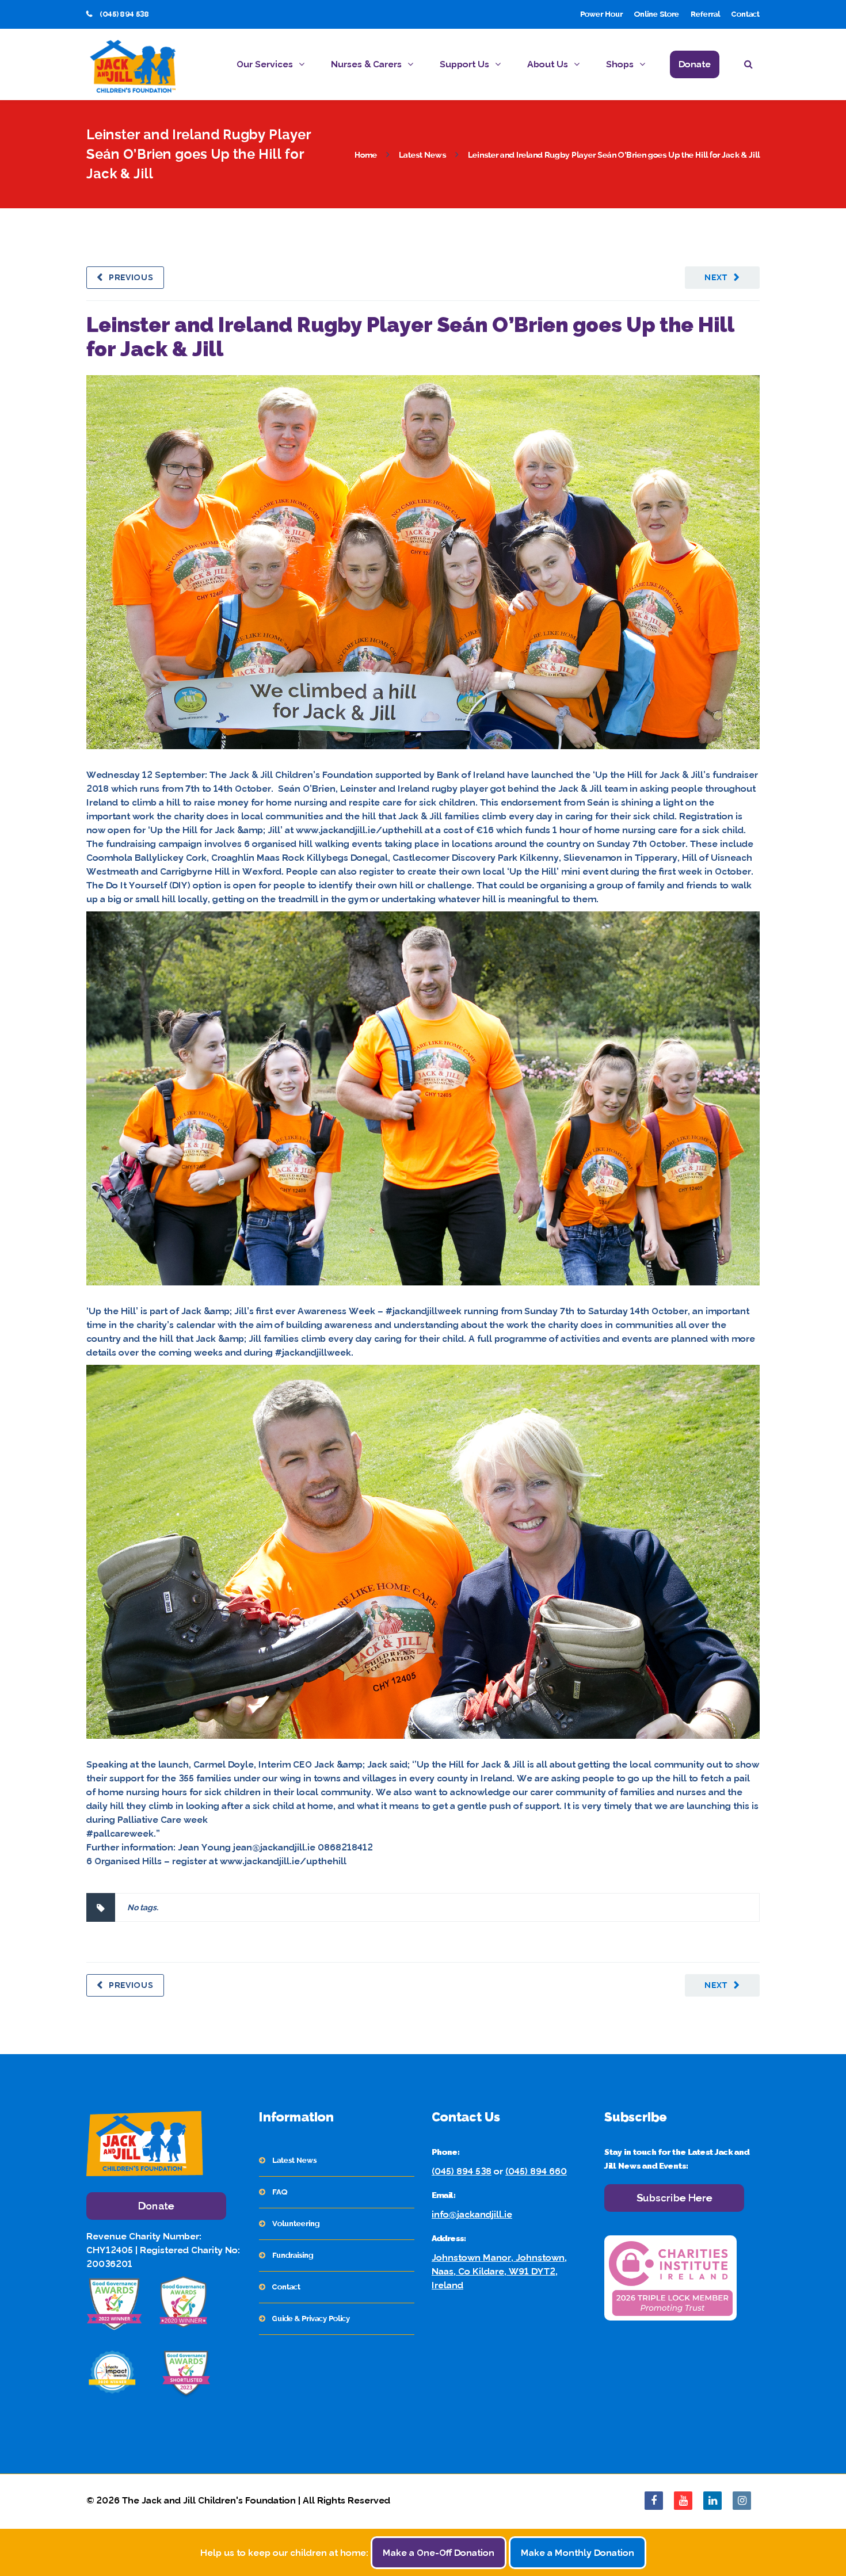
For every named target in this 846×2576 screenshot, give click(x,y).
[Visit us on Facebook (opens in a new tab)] (654, 2501)
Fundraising (293, 2255)
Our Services (265, 64)
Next (716, 277)
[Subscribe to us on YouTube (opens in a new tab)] (683, 2501)
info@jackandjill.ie (472, 2214)
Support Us (464, 64)
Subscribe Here (674, 2198)
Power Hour (601, 14)
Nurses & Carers (366, 64)
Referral (705, 14)
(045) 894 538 (462, 2171)
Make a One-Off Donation (439, 2553)
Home (366, 155)
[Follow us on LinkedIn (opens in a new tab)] (712, 2501)
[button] (752, 66)
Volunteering (296, 2224)
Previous (131, 277)
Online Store (657, 14)
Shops (620, 64)
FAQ (280, 2192)
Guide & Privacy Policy (311, 2319)
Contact (746, 14)
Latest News (422, 155)
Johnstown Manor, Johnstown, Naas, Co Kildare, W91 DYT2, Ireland (499, 2271)
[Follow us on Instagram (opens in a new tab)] (742, 2501)
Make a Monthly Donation (578, 2553)
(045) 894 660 (536, 2171)
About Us (548, 64)
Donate (695, 64)
